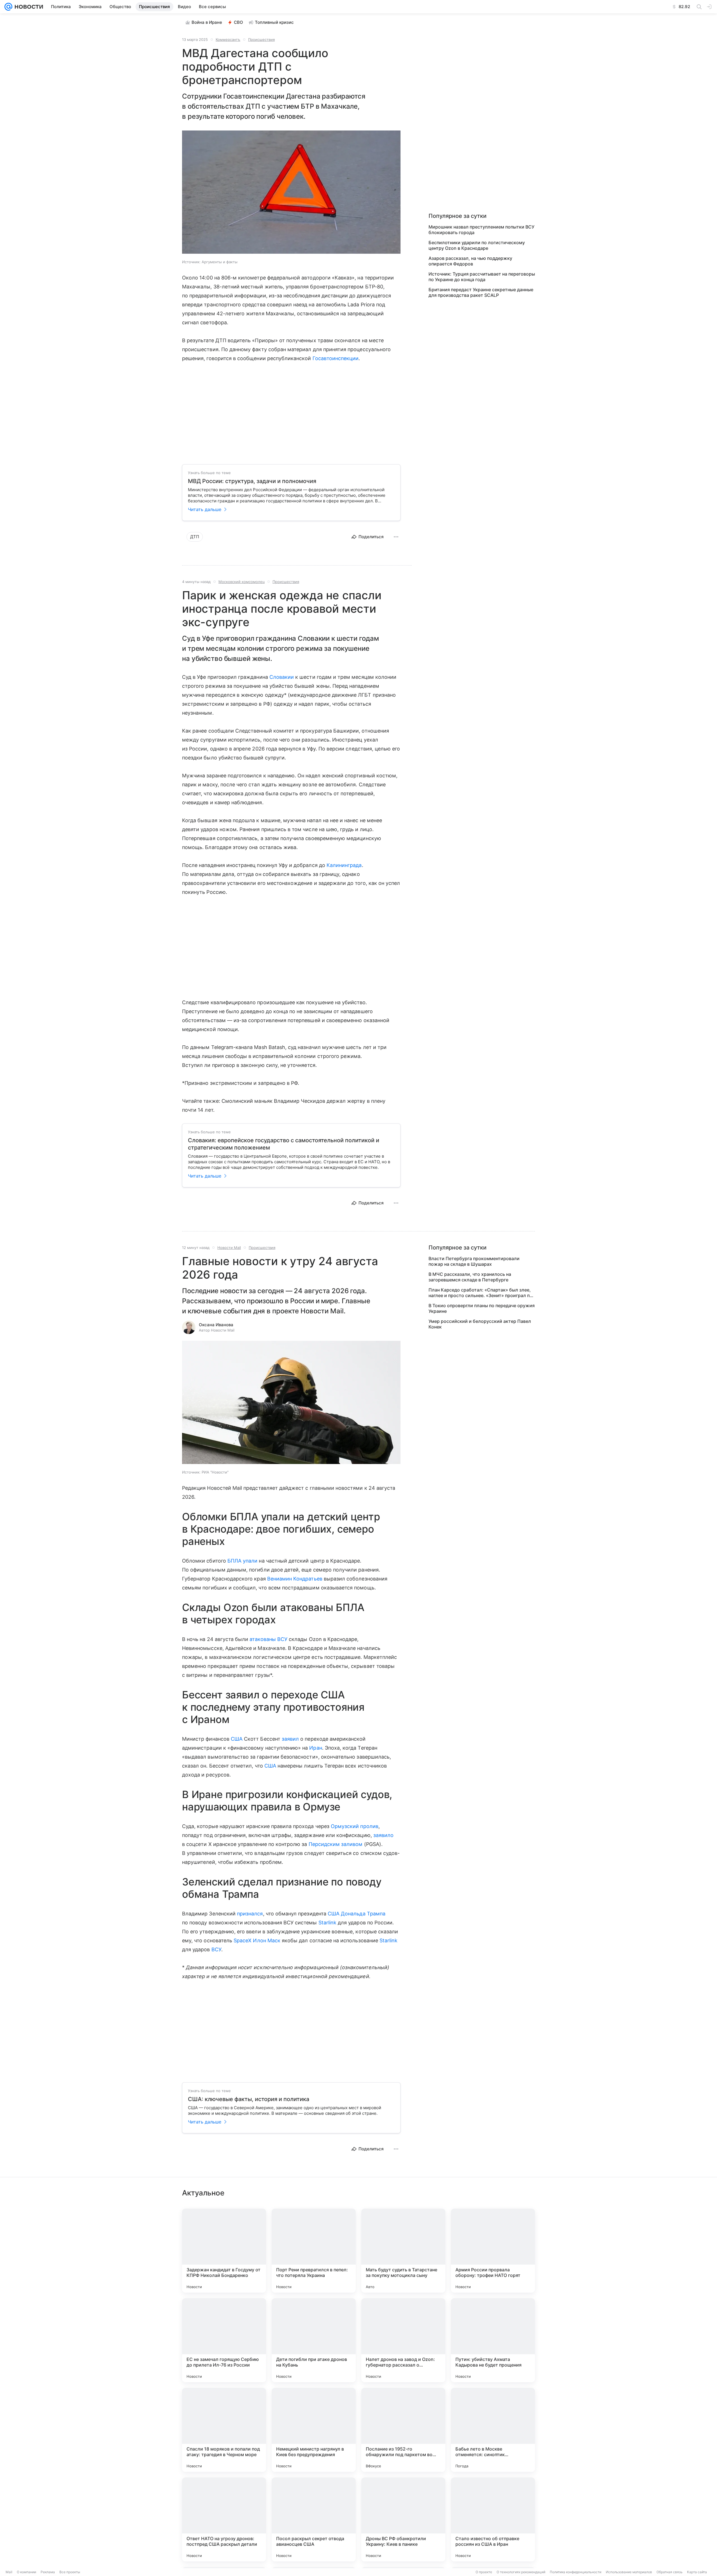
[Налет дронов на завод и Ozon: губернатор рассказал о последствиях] (403, 2340)
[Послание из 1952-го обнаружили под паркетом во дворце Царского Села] (403, 2430)
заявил (290, 1739)
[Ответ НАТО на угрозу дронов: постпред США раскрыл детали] (224, 2519)
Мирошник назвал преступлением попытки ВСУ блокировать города (481, 230)
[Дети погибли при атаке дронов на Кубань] (314, 2340)
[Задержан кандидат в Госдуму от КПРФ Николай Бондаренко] (224, 2251)
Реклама (48, 2572)
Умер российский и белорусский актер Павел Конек (480, 1324)
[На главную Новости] (28, 7)
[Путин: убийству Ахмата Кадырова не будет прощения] (493, 2340)
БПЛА (234, 1561)
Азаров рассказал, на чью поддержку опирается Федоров (470, 261)
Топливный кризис (274, 22)
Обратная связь (670, 2572)
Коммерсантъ (228, 39)
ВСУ (282, 1639)
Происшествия (261, 39)
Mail (9, 2572)
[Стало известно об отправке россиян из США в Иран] (493, 2519)
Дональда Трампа (363, 1914)
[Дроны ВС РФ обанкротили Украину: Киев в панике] (403, 2519)
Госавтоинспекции (336, 358)
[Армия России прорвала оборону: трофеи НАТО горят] (493, 2251)
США (237, 1739)
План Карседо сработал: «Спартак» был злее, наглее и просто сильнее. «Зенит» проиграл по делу (480, 1293)
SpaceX (243, 1940)
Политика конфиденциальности (576, 2572)
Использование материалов (629, 2572)
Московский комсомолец (242, 582)
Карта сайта (697, 2572)
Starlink (327, 1923)
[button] (291, 193)
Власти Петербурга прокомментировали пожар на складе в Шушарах (474, 1261)
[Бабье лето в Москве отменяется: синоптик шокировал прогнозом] (493, 2430)
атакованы (263, 1639)
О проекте (484, 2572)
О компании (26, 2572)
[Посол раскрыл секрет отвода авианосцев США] (314, 2519)
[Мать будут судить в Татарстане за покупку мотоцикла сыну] (403, 2251)
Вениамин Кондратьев (295, 1579)
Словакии (282, 677)
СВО (238, 22)
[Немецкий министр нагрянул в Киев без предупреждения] (314, 2430)
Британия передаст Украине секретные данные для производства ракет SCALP (481, 292)
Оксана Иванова (216, 1325)
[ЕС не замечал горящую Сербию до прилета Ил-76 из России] (224, 2340)
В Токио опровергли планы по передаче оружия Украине (482, 1308)
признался (250, 1914)
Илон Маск (267, 1940)
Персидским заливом (336, 1844)
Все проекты (70, 2572)
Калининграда (344, 865)
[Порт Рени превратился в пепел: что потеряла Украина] (314, 2251)
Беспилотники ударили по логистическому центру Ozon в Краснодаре (477, 245)
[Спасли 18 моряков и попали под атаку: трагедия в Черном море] (224, 2430)
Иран (316, 1748)
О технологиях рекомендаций (521, 2572)
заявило (383, 1835)
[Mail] (8, 7)
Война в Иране (207, 22)
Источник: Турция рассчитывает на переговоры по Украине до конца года (482, 277)
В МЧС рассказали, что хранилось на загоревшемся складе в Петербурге (470, 1277)
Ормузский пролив (355, 1826)
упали (250, 1561)
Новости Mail (229, 1248)
